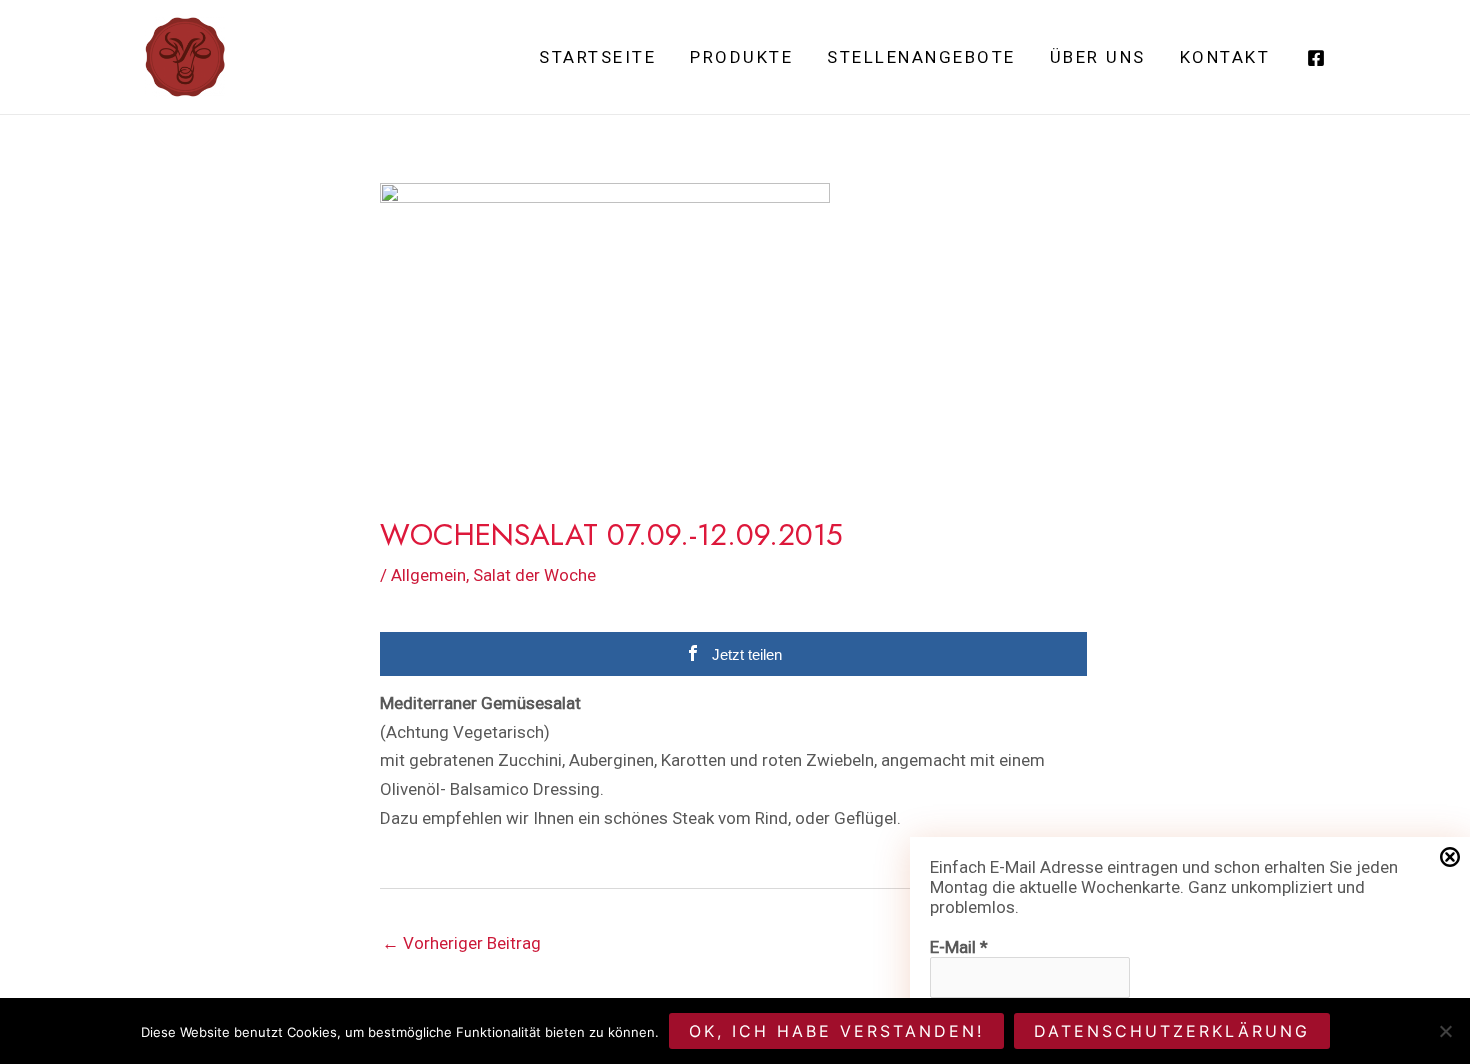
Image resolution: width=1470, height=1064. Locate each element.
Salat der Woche (534, 575)
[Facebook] (1316, 58)
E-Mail (959, 947)
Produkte (741, 57)
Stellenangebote (921, 57)
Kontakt (1225, 57)
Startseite (597, 57)
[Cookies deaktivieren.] (1445, 1031)
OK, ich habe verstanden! (836, 1031)
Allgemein (428, 575)
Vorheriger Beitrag (461, 943)
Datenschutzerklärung (1172, 1031)
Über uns (1098, 57)
